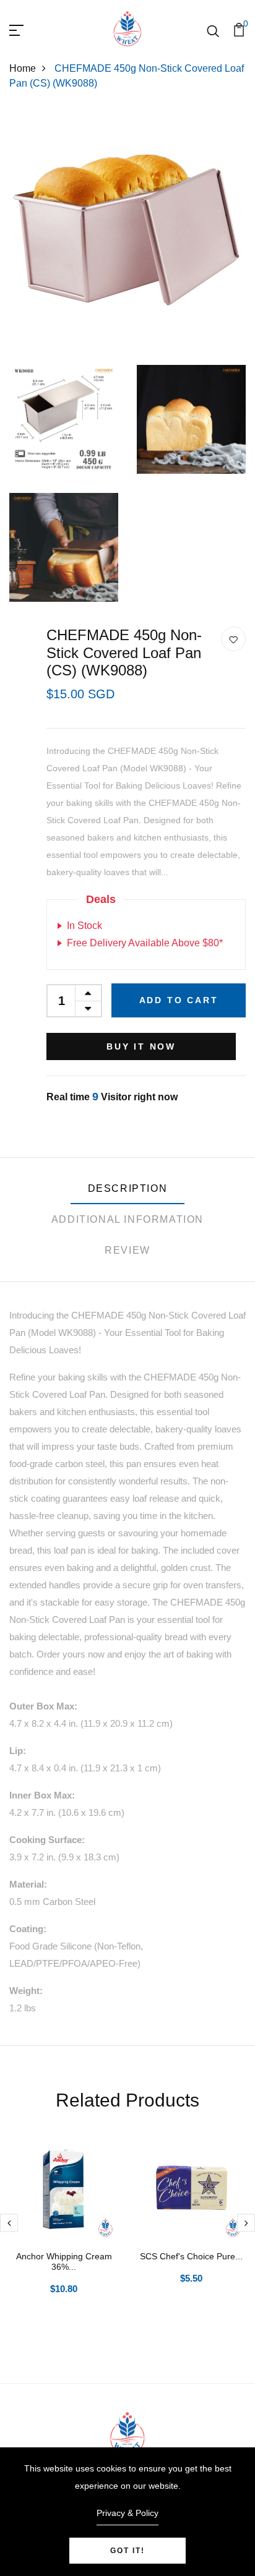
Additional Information (127, 1219)
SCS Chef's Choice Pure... (191, 2256)
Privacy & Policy (127, 2513)
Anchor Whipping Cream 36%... (64, 2261)
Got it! (127, 2551)
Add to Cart (179, 1000)
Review (127, 1250)
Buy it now (141, 1046)
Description (128, 1188)
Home (23, 68)
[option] (64, 2233)
